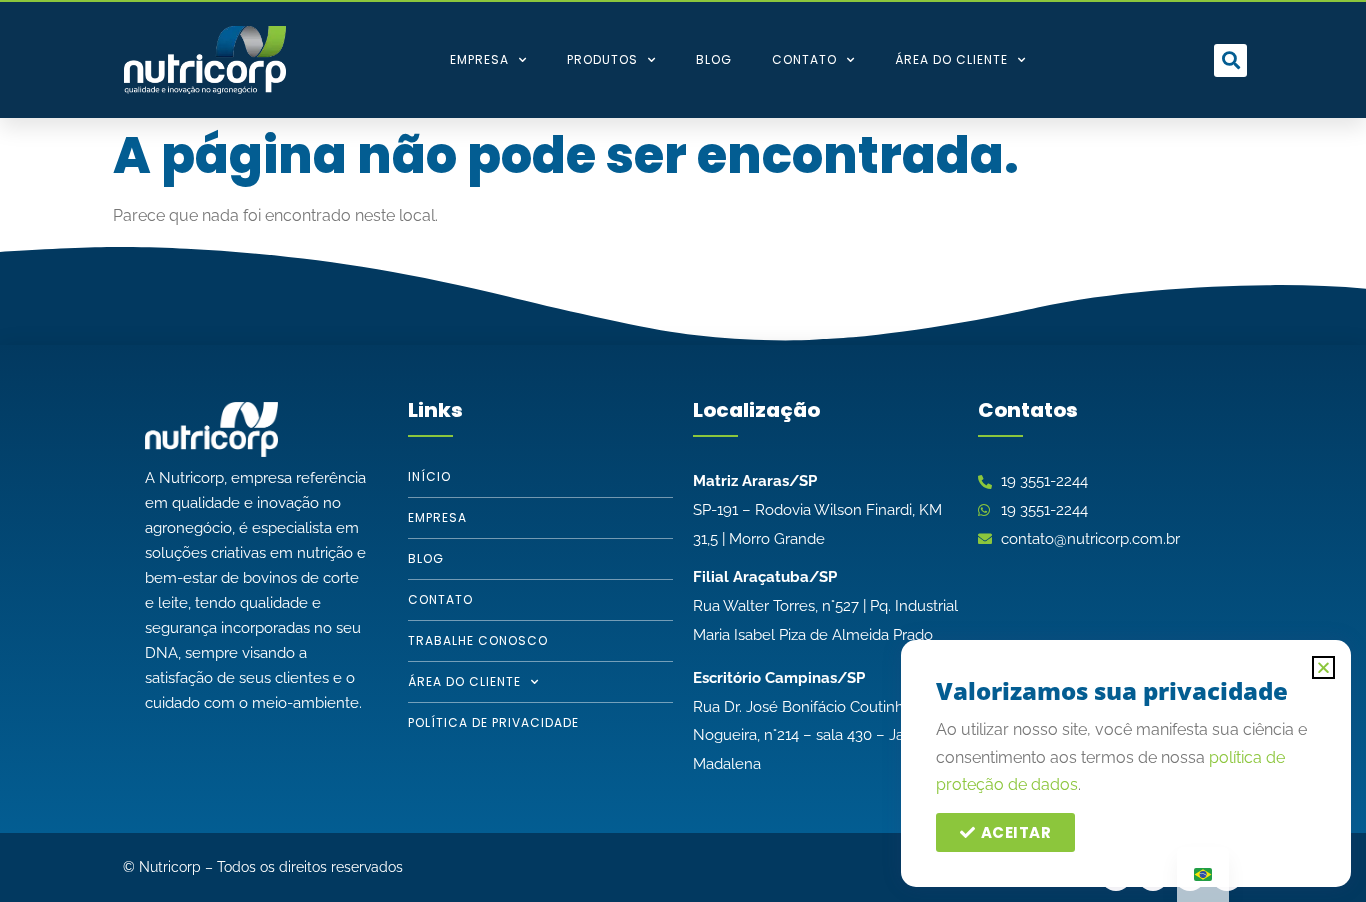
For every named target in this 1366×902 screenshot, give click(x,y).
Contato (804, 59)
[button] (1230, 60)
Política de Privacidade (493, 722)
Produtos (602, 59)
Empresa (479, 59)
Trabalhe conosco (478, 640)
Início (429, 476)
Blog (714, 59)
